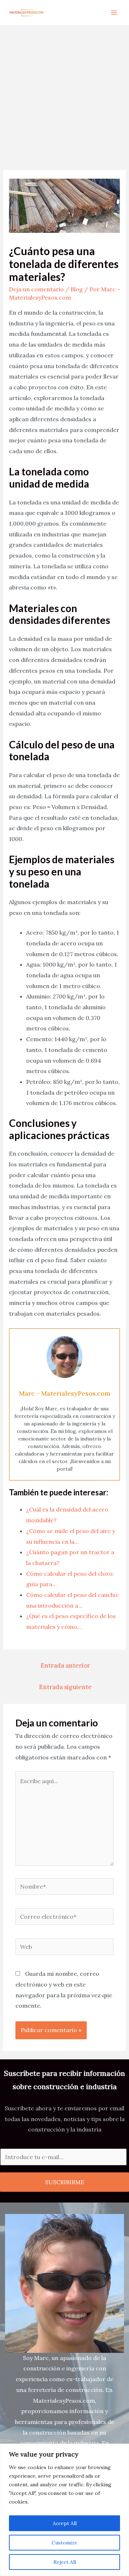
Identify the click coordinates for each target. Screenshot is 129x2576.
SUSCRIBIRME (65, 2182)
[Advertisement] (64, 93)
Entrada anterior (65, 1665)
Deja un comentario (36, 289)
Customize (64, 2543)
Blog (77, 289)
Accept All (65, 2523)
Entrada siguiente (65, 1687)
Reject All (65, 2562)
